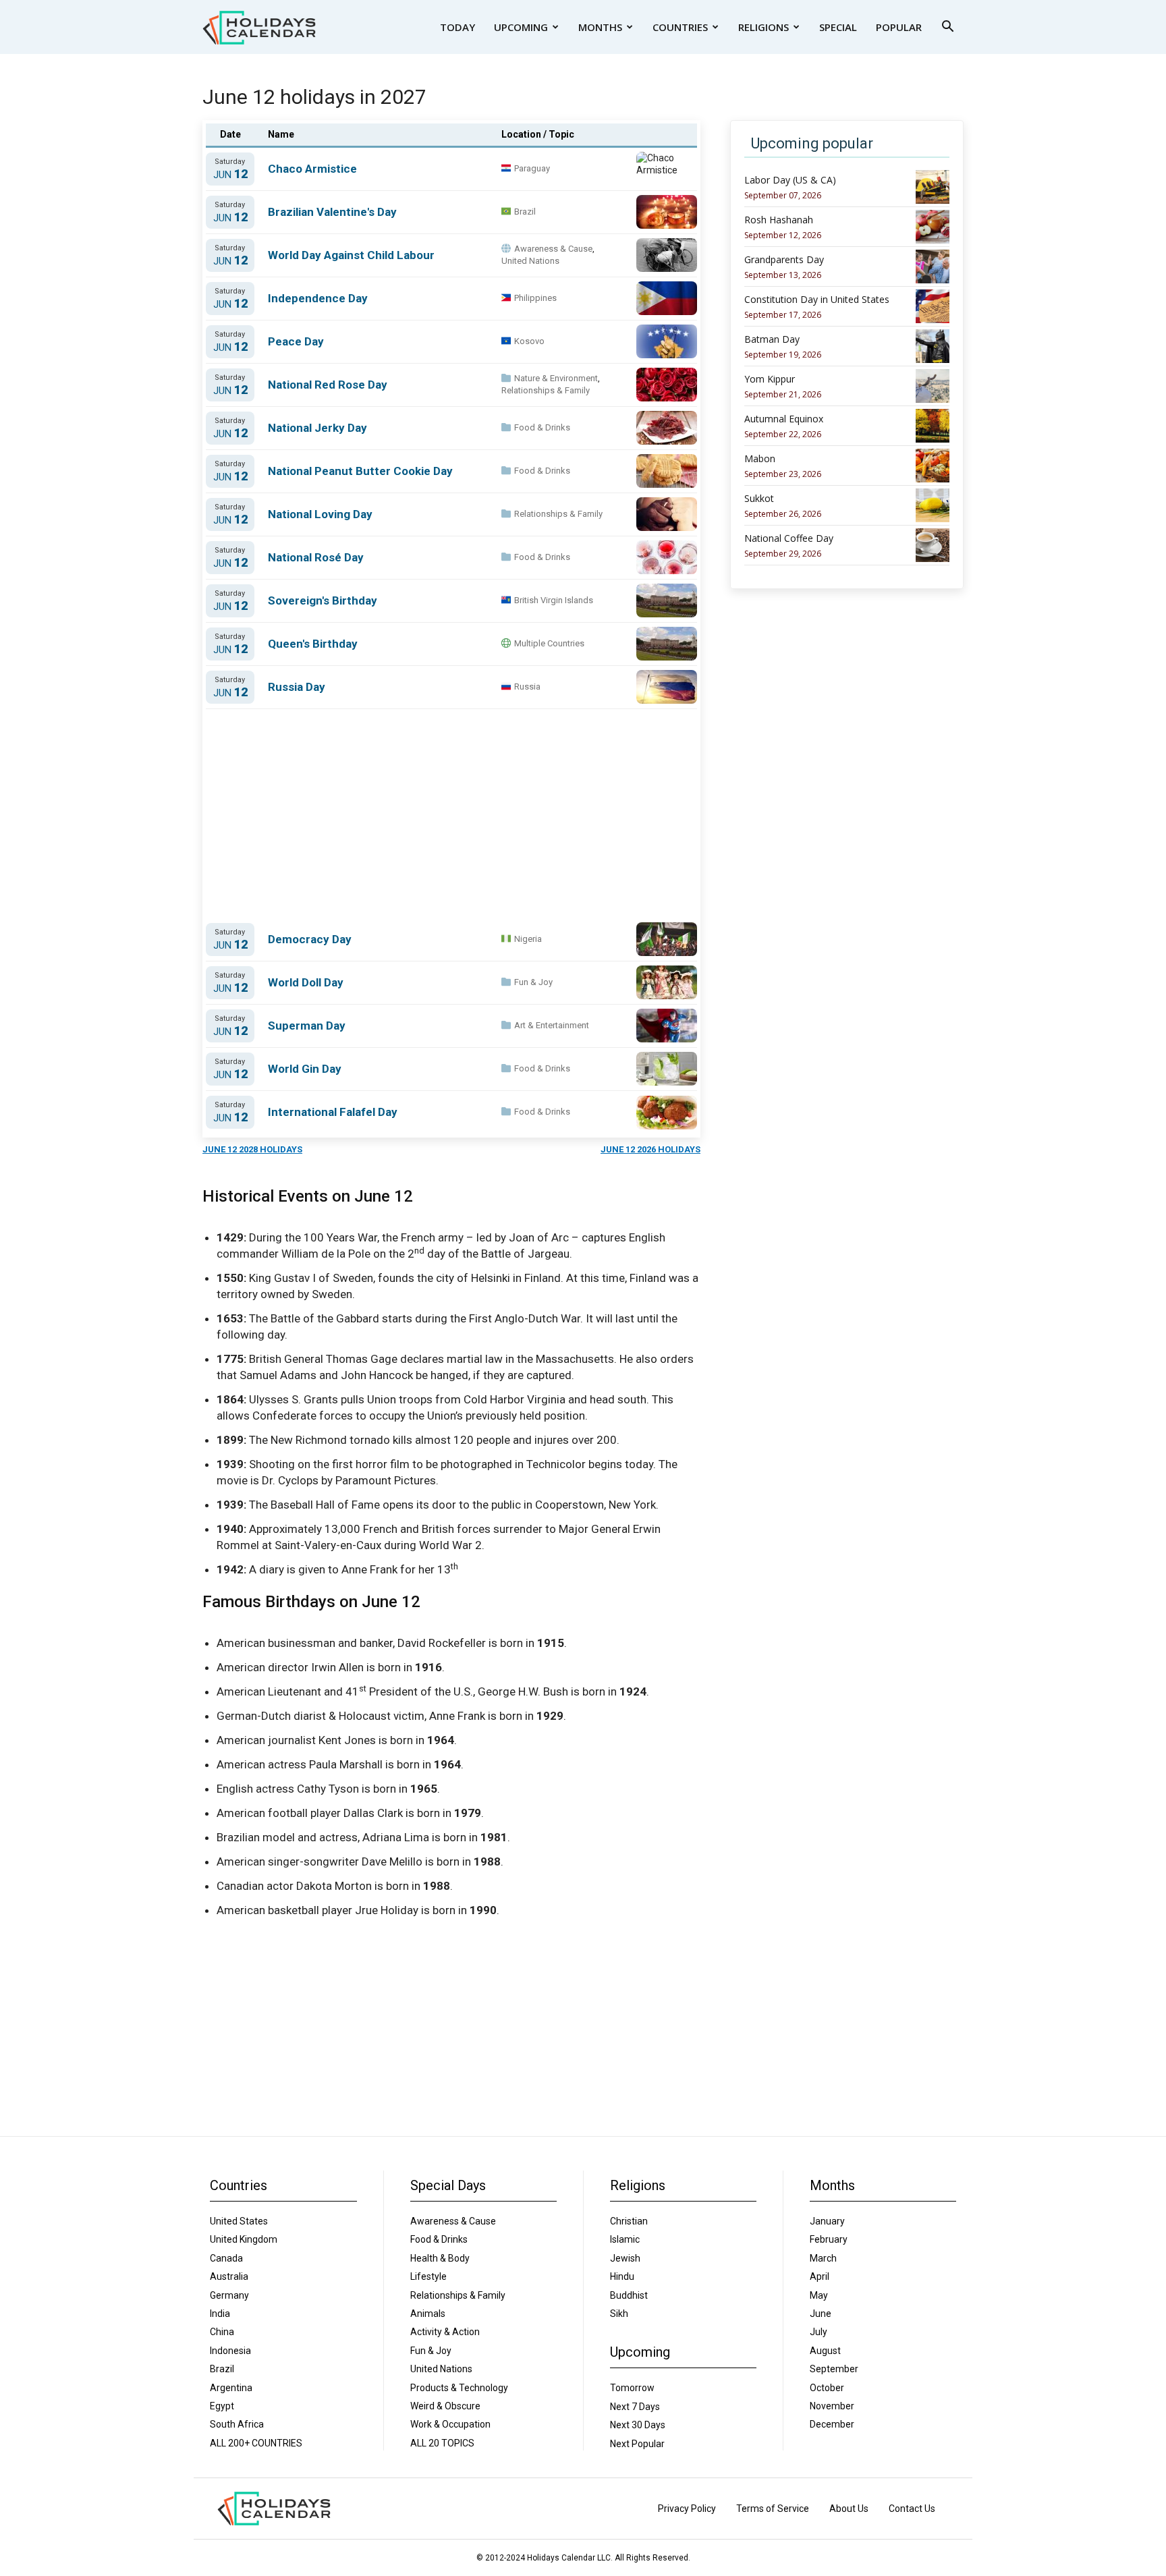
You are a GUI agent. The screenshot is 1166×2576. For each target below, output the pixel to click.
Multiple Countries (549, 643)
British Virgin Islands (554, 600)
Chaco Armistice (312, 169)
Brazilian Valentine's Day (332, 212)
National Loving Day (320, 514)
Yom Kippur (770, 379)
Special (838, 27)
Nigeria (528, 939)
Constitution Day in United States (817, 300)
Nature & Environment (556, 378)
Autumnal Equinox (784, 419)
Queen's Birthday (313, 644)
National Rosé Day (316, 557)
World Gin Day (305, 1069)
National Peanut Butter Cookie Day (360, 471)
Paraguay (532, 168)
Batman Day (772, 339)
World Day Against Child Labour (351, 255)
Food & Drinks (542, 427)
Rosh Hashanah (779, 220)
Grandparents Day (784, 260)
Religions (764, 27)
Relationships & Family (546, 390)
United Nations (530, 261)
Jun (230, 174)
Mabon (760, 459)
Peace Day (296, 341)
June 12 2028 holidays (252, 1149)
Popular (899, 27)
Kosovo (529, 341)
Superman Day (307, 1026)
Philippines (535, 298)
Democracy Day (310, 939)
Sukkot (759, 499)
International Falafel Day (333, 1112)
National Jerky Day (317, 428)
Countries (680, 27)
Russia (527, 687)
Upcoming (521, 27)
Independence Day (318, 298)
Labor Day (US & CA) (790, 180)
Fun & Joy (533, 982)
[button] (947, 28)
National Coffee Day (789, 538)
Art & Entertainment (552, 1025)
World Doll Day (306, 982)
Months (600, 27)
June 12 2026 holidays (650, 1149)
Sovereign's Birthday (323, 600)
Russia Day (297, 687)
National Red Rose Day (328, 385)
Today (457, 27)
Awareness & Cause (553, 249)
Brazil (525, 212)
